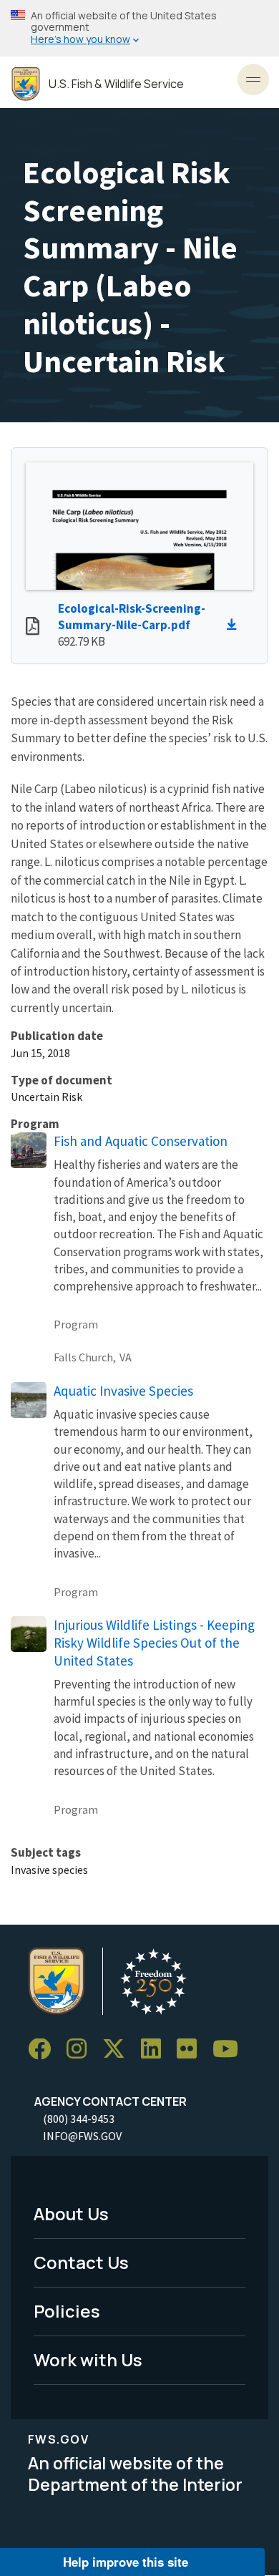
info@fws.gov (82, 2136)
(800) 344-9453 (79, 2119)
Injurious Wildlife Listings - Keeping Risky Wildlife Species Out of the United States (154, 1643)
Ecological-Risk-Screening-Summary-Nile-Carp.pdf (132, 617)
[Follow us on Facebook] (44, 2050)
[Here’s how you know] (139, 28)
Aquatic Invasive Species (123, 1391)
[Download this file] (235, 625)
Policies (67, 2311)
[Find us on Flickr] (192, 2050)
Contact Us (81, 2262)
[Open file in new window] (33, 628)
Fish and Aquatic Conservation (141, 1141)
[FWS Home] (26, 84)
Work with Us (88, 2359)
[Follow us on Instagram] (82, 2050)
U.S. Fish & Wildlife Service (116, 84)
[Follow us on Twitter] (119, 2050)
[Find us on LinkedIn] (156, 2050)
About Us (71, 2213)
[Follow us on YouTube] (230, 2050)
